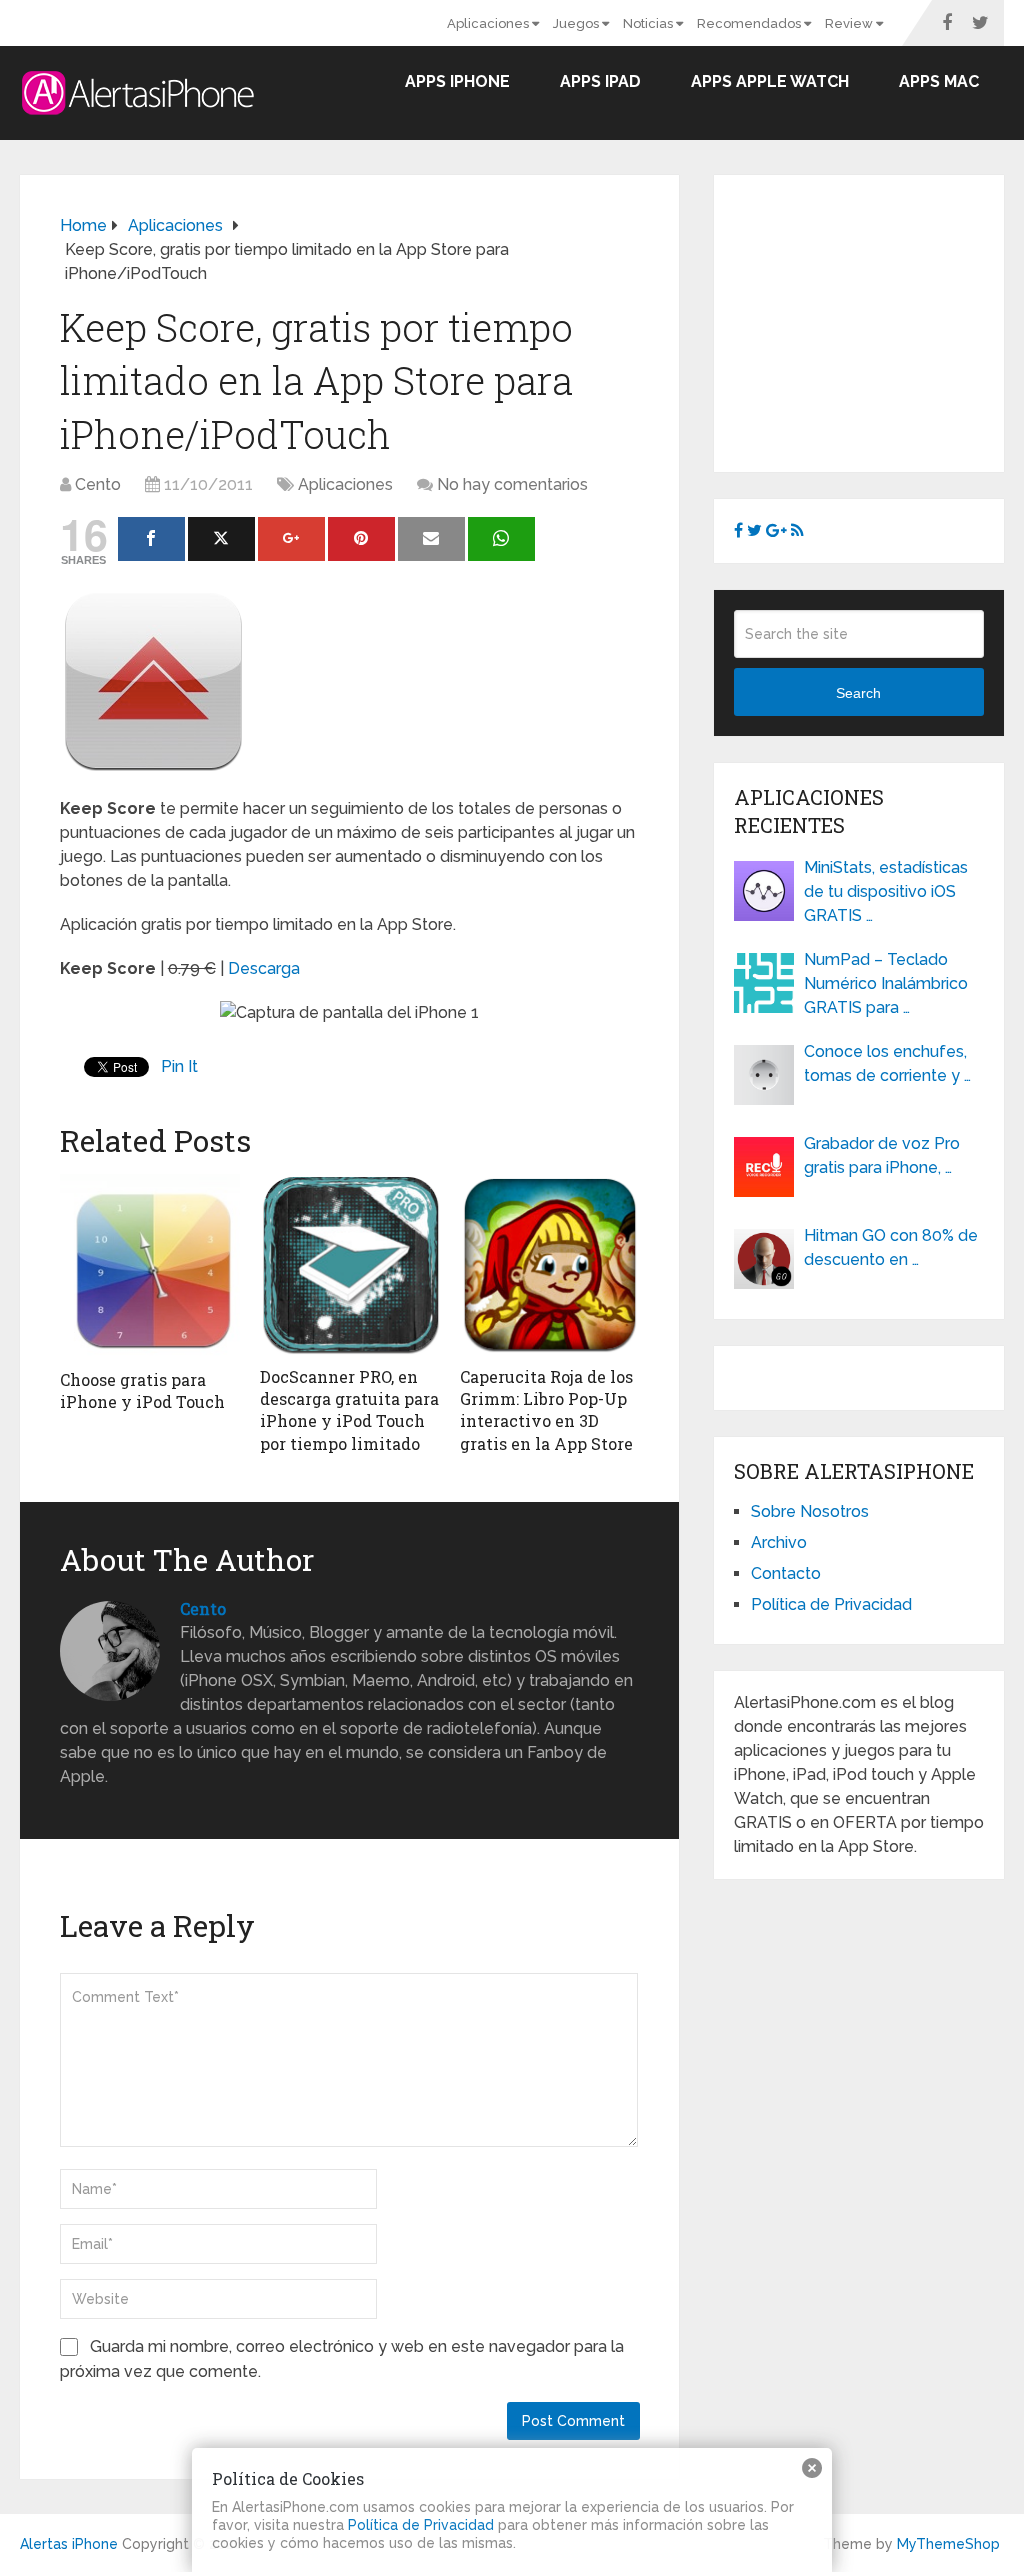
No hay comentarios (512, 484)
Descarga (264, 968)
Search (858, 693)
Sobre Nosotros (810, 1511)
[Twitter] (221, 539)
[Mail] (431, 539)
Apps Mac (939, 81)
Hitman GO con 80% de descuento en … (891, 1247)
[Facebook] (151, 539)
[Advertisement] (879, 320)
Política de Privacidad (831, 1604)
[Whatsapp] (501, 539)
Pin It (179, 1066)
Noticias (649, 23)
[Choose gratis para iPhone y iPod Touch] (150, 1266)
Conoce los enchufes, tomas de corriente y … (887, 1063)
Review (850, 23)
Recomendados (750, 23)
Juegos (577, 23)
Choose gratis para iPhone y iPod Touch (142, 1390)
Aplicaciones (489, 23)
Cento (98, 484)
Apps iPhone (457, 81)
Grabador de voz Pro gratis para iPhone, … (882, 1155)
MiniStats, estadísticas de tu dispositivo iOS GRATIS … (886, 891)
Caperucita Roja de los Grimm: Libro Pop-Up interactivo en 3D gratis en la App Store (546, 1410)
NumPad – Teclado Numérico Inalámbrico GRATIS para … (886, 983)
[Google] (291, 539)
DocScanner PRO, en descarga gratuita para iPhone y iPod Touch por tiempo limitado (349, 1410)
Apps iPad (600, 81)
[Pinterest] (361, 539)
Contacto (786, 1573)
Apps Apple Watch (770, 81)
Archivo (779, 1542)
